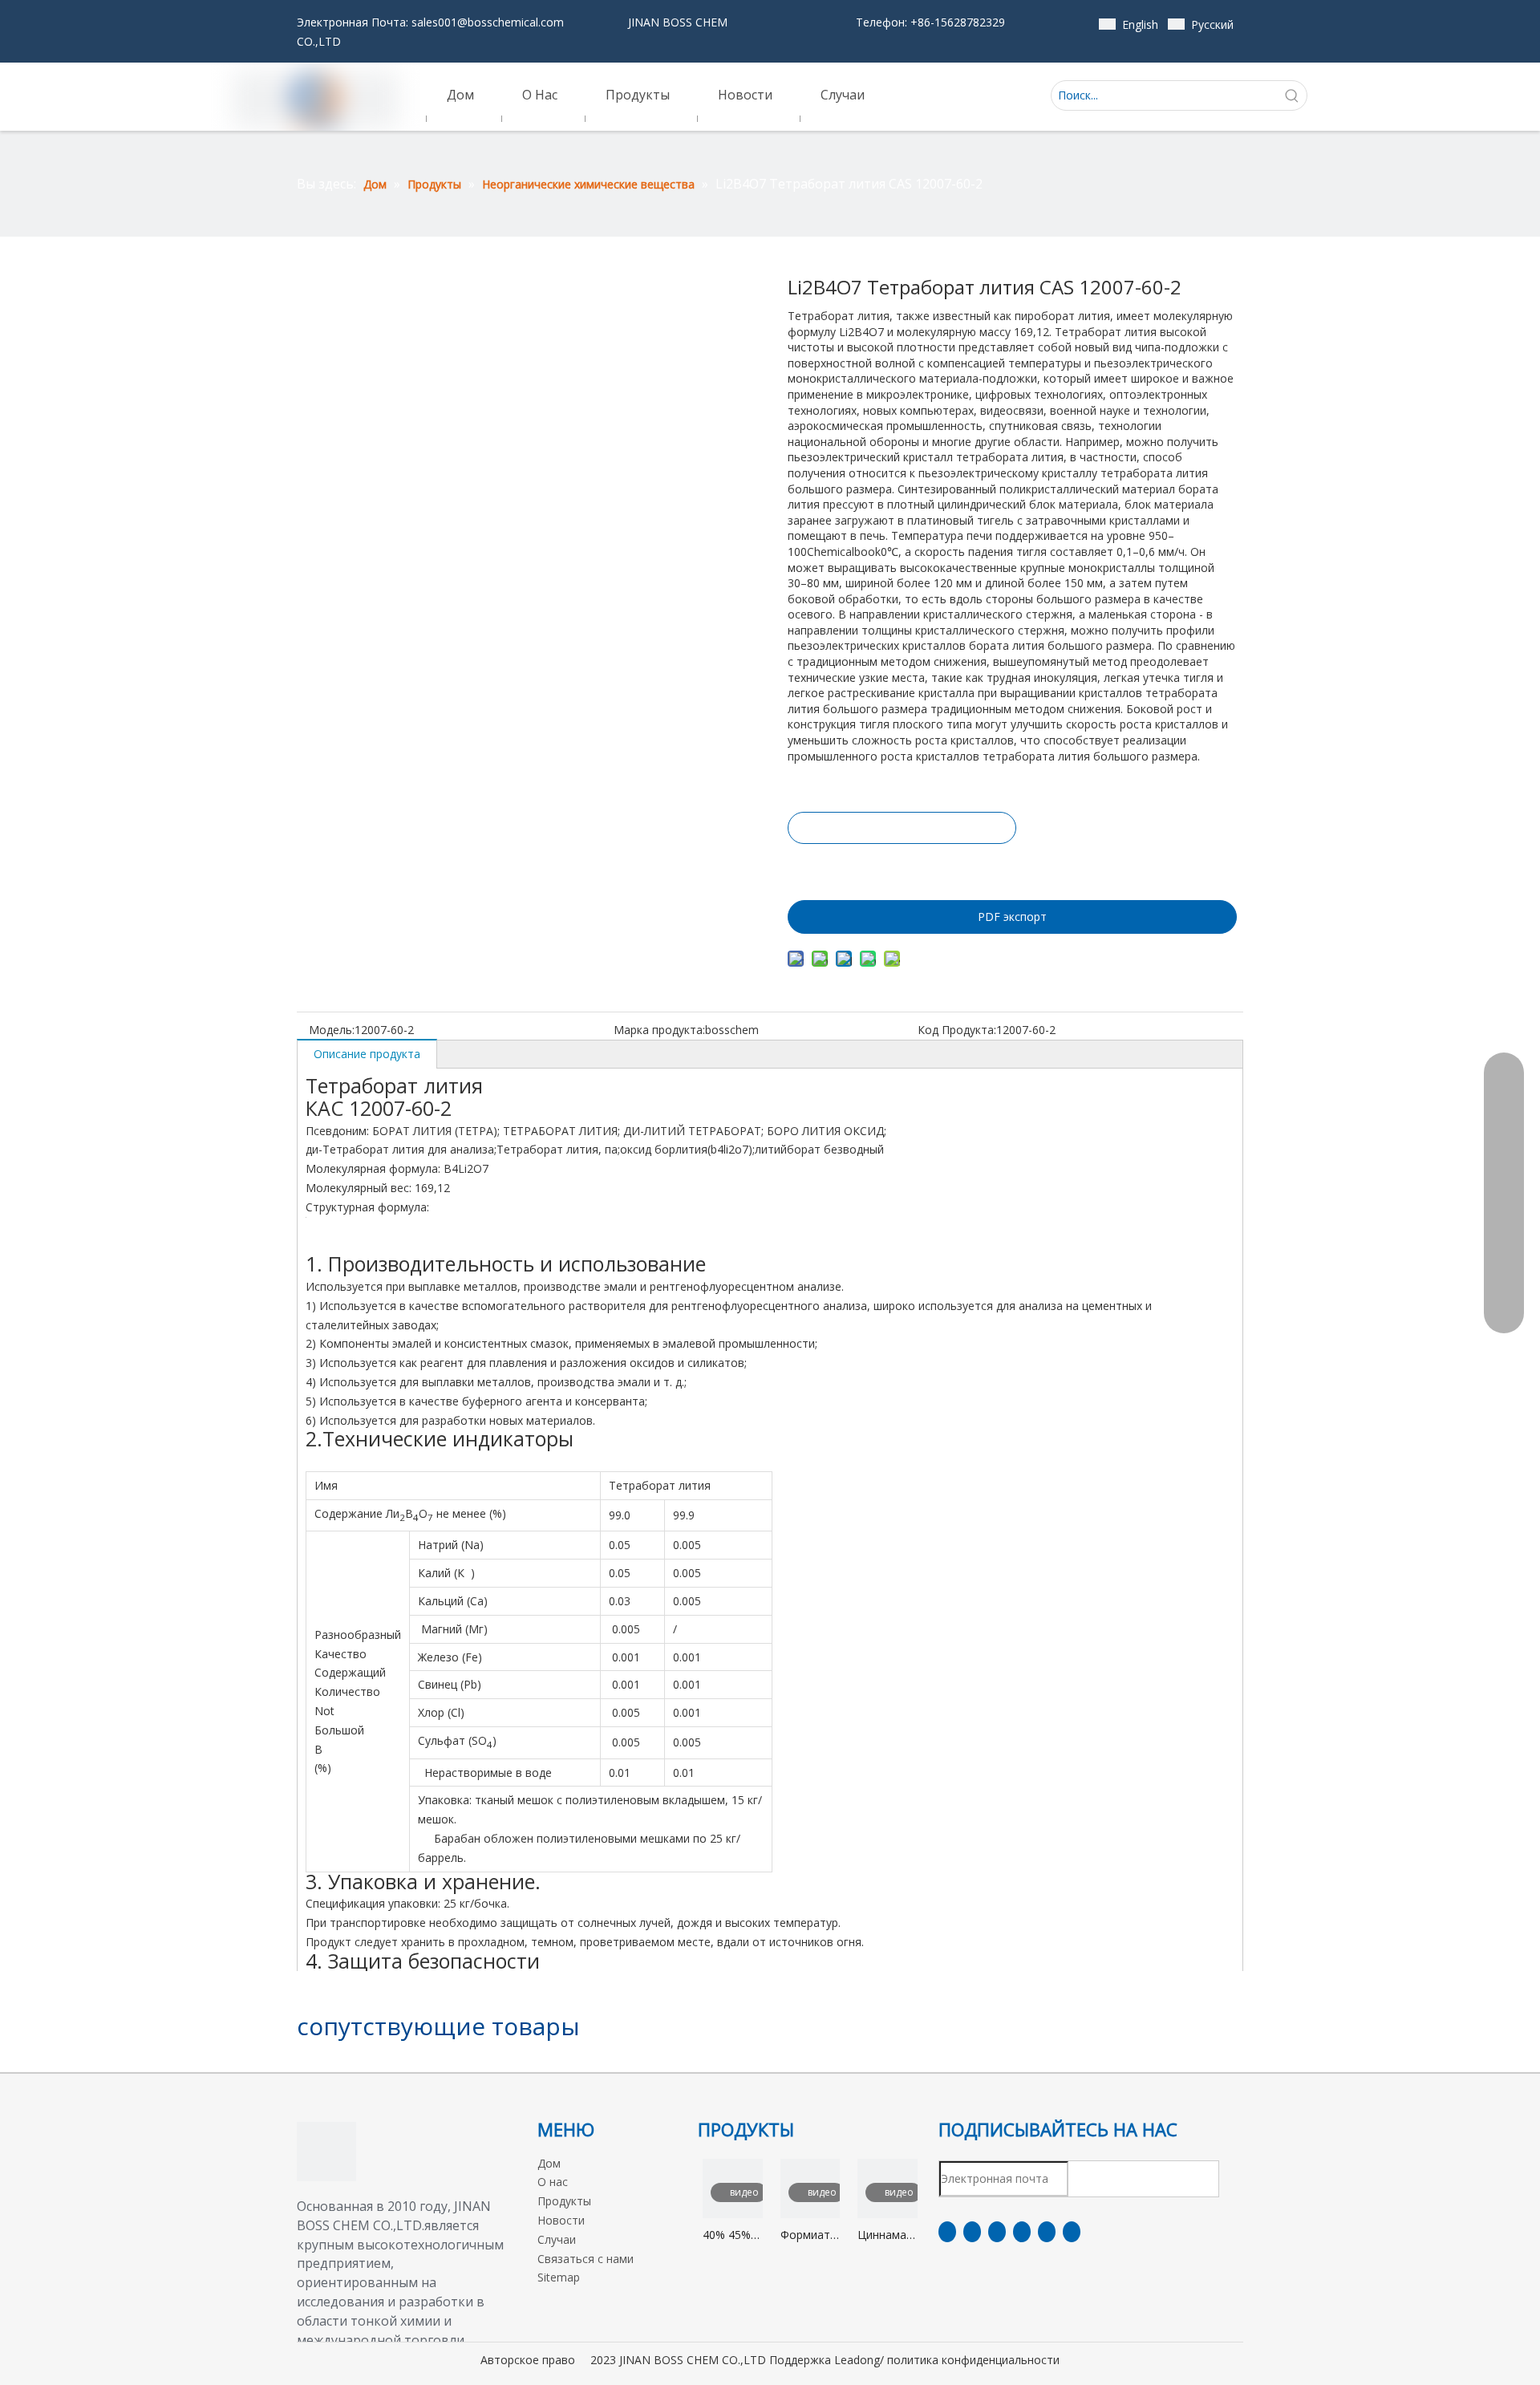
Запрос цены (902, 828)
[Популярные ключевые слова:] (1292, 95)
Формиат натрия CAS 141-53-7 (805, 2235)
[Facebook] (947, 2232)
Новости (561, 2220)
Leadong (857, 2360)
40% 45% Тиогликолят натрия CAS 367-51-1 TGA (733, 2235)
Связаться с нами (586, 2259)
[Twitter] (997, 2232)
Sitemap (559, 2277)
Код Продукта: (957, 1030)
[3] (326, 2152)
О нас (553, 2182)
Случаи (557, 2239)
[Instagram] (1047, 2232)
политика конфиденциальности (973, 2360)
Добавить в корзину (901, 868)
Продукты (564, 2201)
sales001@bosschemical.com (488, 22)
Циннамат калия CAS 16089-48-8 (887, 2235)
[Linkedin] (972, 2232)
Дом (549, 2163)
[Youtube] (1022, 2232)
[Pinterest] (1072, 2232)
